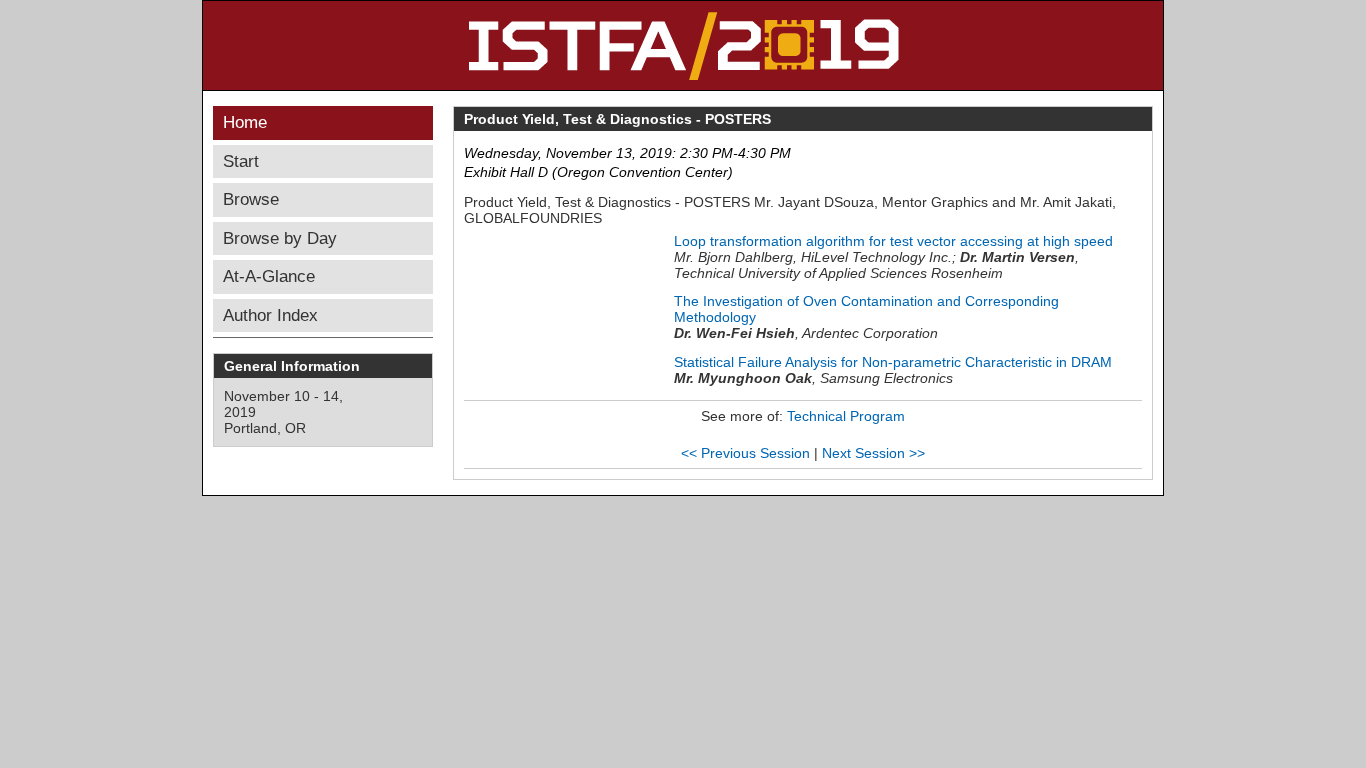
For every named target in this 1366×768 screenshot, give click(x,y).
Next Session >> (873, 453)
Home (245, 122)
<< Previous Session (745, 453)
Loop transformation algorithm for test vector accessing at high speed (893, 241)
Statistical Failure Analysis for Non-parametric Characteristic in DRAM (893, 362)
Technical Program (846, 416)
